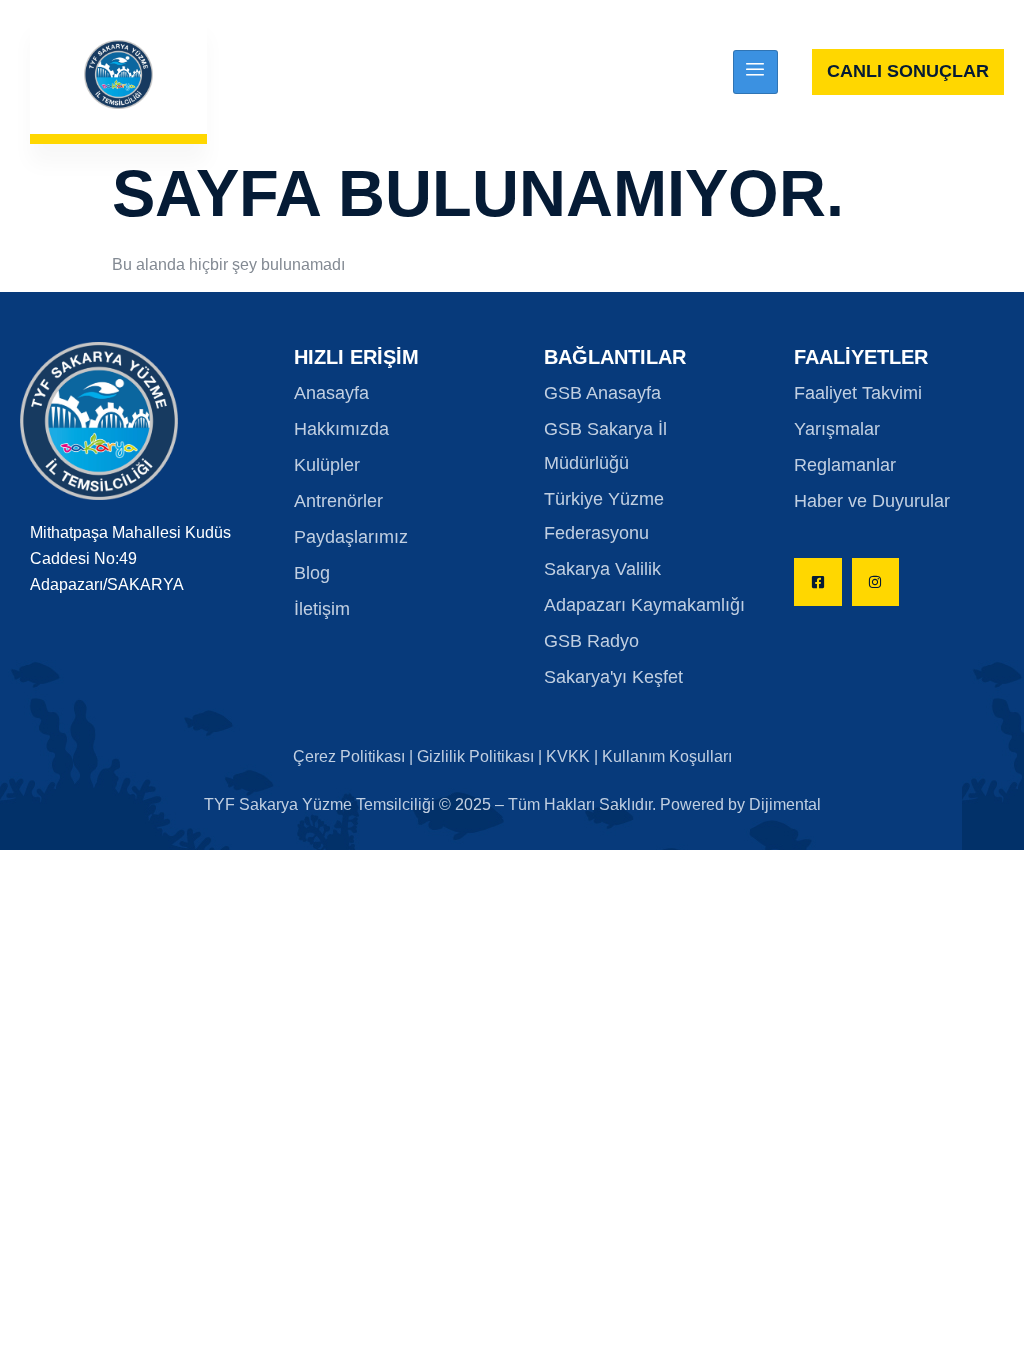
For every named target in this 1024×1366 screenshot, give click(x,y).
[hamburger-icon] (755, 72)
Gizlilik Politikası (475, 756)
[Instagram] (876, 582)
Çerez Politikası (351, 756)
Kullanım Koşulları (667, 756)
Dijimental (785, 804)
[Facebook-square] (818, 582)
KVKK (568, 756)
